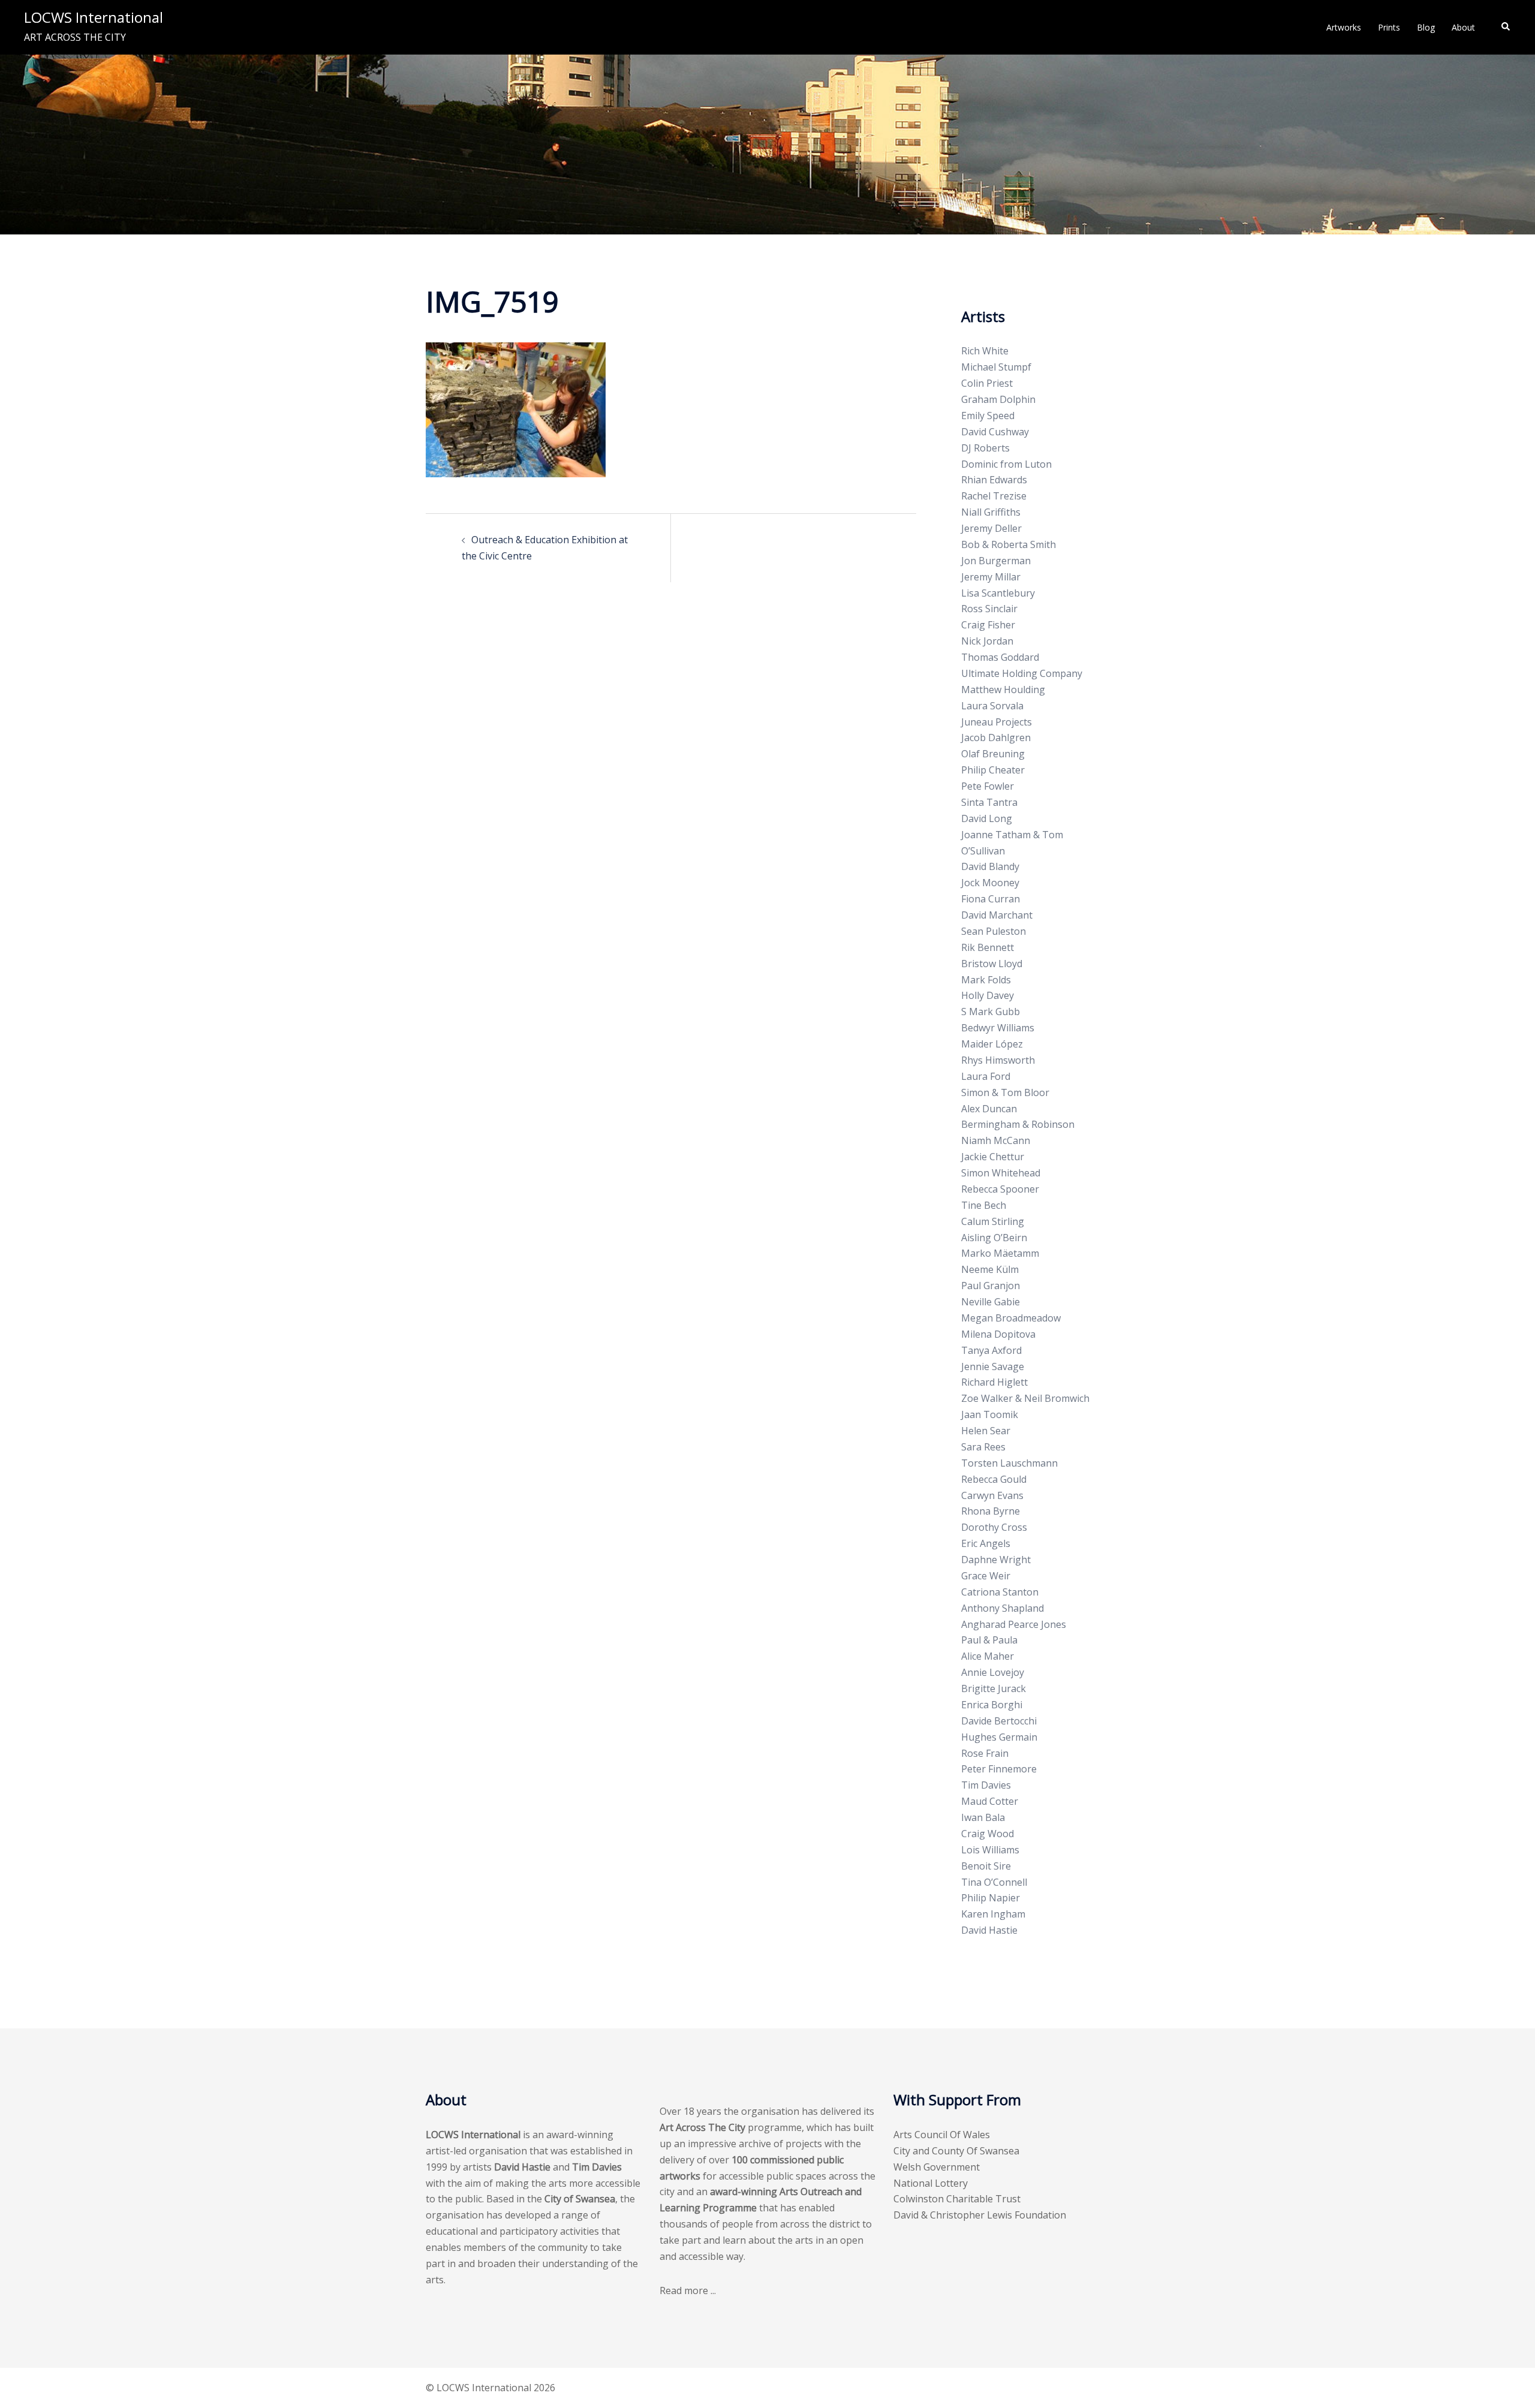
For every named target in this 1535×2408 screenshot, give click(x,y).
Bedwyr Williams (998, 1028)
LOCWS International (94, 17)
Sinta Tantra (989, 802)
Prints (1389, 27)
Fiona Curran (991, 899)
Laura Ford (986, 1076)
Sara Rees (983, 1447)
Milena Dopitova (998, 1334)
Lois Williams (990, 1850)
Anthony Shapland (1003, 1608)
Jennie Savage (993, 1366)
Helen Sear (986, 1431)
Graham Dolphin (998, 399)
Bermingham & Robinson (1018, 1124)
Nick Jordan (987, 641)
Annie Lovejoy (993, 1672)
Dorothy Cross (994, 1527)
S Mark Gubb (991, 1012)
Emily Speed (988, 416)
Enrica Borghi (992, 1705)
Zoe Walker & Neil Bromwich (1025, 1398)
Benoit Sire (986, 1866)
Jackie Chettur (993, 1157)
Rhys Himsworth (998, 1060)
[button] (1506, 27)
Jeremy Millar (991, 577)
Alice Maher (988, 1656)
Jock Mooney (990, 883)
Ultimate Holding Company (1022, 673)
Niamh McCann (996, 1140)
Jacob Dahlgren (996, 738)
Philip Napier (991, 1898)
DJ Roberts (985, 448)
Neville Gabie (991, 1302)
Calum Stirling (993, 1221)
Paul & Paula (989, 1640)
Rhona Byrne (991, 1511)
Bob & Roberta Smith (1009, 544)
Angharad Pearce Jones (1014, 1624)
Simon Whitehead (1001, 1173)
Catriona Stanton (1000, 1592)
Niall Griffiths (991, 512)
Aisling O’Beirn (994, 1238)
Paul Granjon (991, 1286)
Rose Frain (985, 1753)
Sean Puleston (994, 931)
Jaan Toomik (990, 1414)
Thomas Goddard (1000, 657)
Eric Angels (986, 1543)
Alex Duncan (989, 1109)
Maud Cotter (990, 1801)
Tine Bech (984, 1205)
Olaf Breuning (993, 754)
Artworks (1344, 27)
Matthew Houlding (1003, 690)
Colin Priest (987, 383)
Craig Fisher (988, 625)
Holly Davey (988, 995)
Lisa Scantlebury (998, 593)
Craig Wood (988, 1834)
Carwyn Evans (992, 1495)
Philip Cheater (993, 770)
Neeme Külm (990, 1269)
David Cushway (995, 432)
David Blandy (990, 866)
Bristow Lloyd (992, 964)
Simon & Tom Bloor (1005, 1092)
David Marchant (997, 915)
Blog (1426, 27)
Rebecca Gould (994, 1479)
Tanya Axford (991, 1350)
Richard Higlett (994, 1382)
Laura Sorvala (992, 706)
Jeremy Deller (991, 528)
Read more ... (688, 2290)
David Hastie (989, 1930)
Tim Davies (986, 1785)
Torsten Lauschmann (1009, 1463)
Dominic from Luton (1006, 464)
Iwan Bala (983, 1817)
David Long (987, 818)
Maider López (992, 1044)
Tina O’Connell (994, 1882)
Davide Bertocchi (999, 1721)
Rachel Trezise (994, 496)
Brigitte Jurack (994, 1688)
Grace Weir (986, 1576)
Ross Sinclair (989, 609)
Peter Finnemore (999, 1769)
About (1463, 27)
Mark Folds (986, 980)
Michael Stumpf (996, 367)
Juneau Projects (997, 722)
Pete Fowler (988, 786)
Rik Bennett (988, 947)
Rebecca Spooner (1000, 1189)
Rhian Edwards (994, 480)
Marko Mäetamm (1000, 1253)
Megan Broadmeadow (1011, 1318)
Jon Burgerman (996, 561)
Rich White (985, 351)
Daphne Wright (996, 1560)
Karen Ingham (993, 1914)
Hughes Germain (999, 1737)
